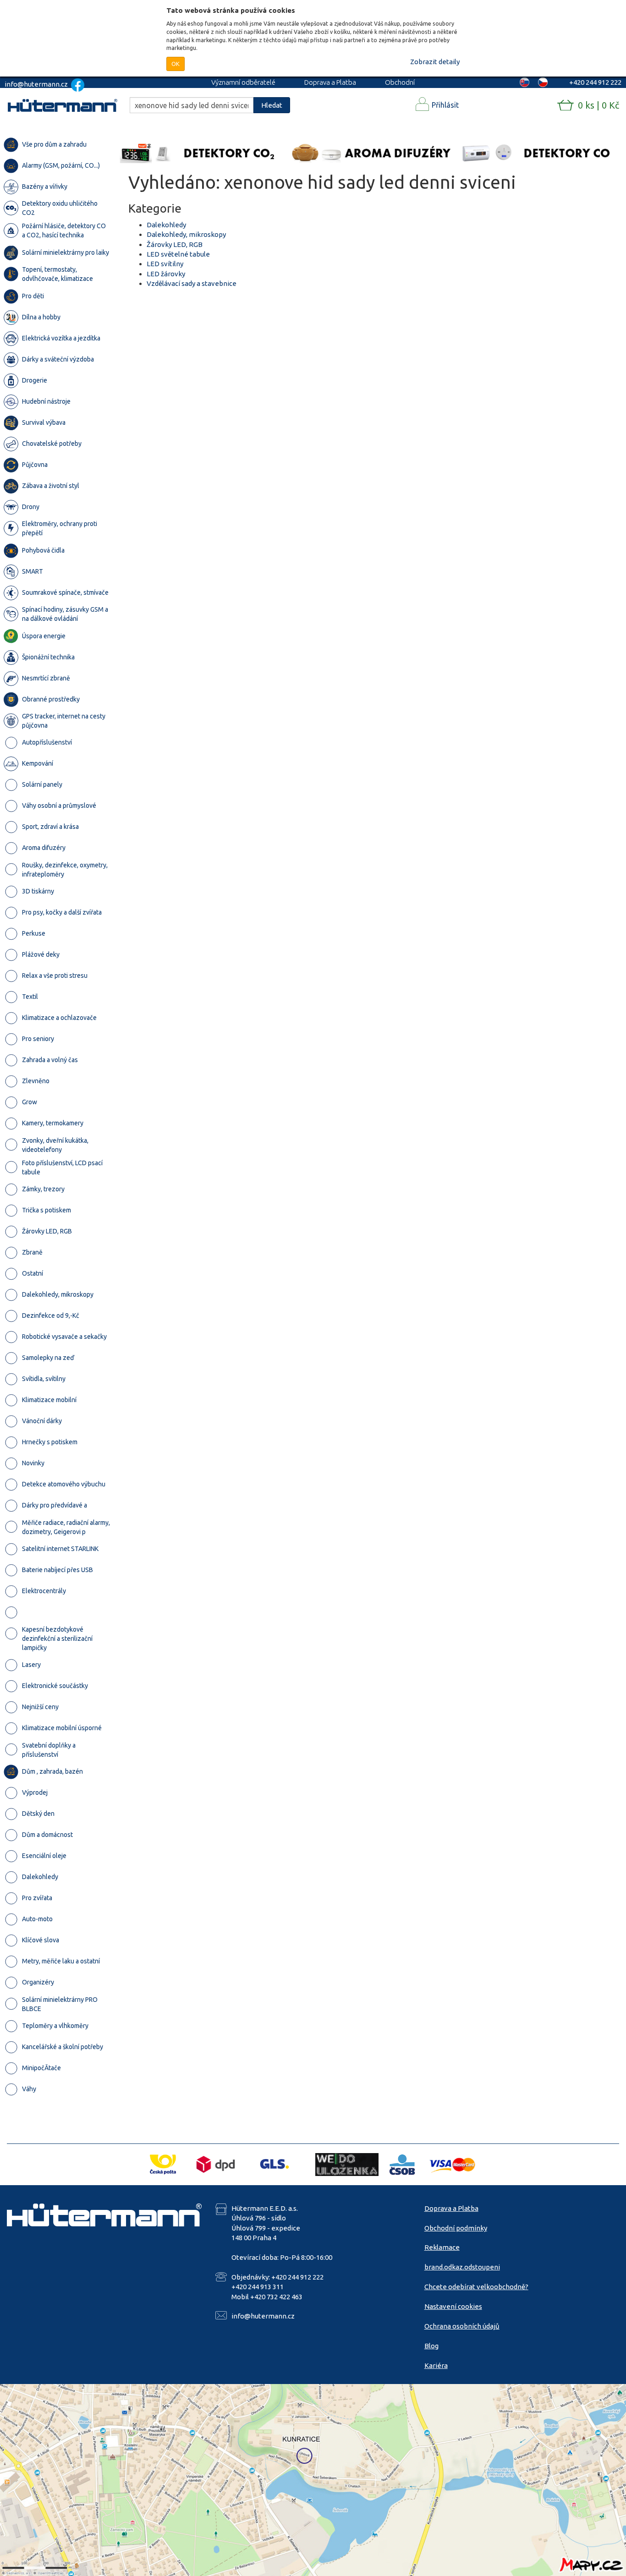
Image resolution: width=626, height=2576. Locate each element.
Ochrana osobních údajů (462, 2326)
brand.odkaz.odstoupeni (462, 2267)
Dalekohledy (166, 225)
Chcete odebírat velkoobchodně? (476, 2287)
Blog (431, 2346)
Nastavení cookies (453, 2306)
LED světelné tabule (178, 254)
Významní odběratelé (243, 82)
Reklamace (442, 2247)
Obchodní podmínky (456, 2228)
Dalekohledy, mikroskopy (186, 234)
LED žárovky (166, 274)
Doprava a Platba (330, 82)
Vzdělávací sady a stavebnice (192, 283)
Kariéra (436, 2365)
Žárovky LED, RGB (175, 244)
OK (176, 64)
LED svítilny (165, 264)
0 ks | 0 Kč (599, 105)
